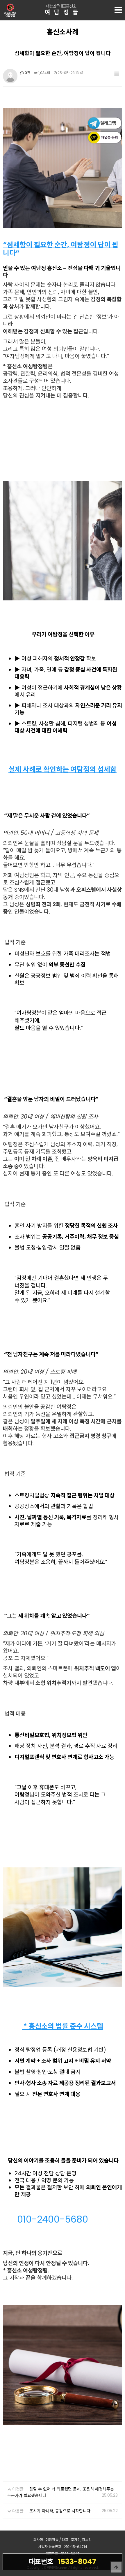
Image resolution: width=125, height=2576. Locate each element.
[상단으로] (116, 2567)
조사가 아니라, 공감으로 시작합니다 (60, 2511)
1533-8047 (63, 2562)
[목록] (116, 74)
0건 (27, 73)
